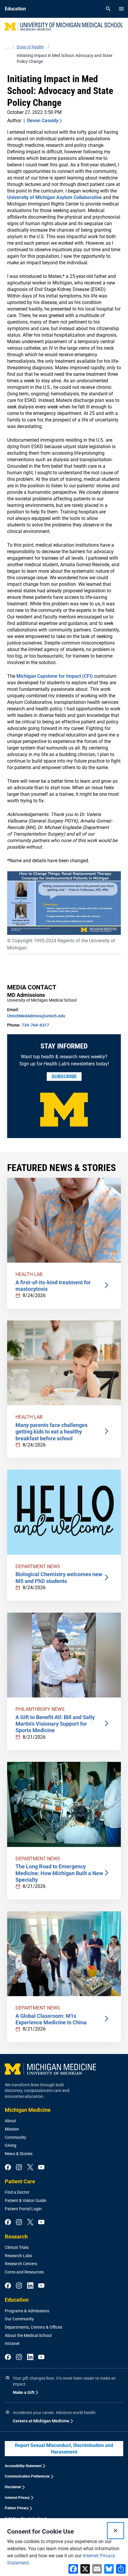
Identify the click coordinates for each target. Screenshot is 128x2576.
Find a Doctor (17, 2192)
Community (15, 2137)
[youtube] (41, 2168)
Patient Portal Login (23, 2209)
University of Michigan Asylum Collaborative (54, 197)
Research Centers (21, 2264)
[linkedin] (30, 2286)
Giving (11, 2145)
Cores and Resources (24, 2272)
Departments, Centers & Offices (33, 2327)
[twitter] (30, 2168)
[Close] (115, 2531)
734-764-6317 (35, 1025)
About (10, 2121)
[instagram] (19, 2168)
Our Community (19, 2319)
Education (17, 2300)
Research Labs (18, 2256)
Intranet (12, 2343)
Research (16, 2237)
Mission (12, 2129)
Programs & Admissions (27, 2311)
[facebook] (8, 2168)
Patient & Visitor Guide (25, 2201)
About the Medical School (28, 2335)
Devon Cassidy (43, 121)
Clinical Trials (17, 2247)
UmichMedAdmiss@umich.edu (36, 1016)
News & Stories (19, 2154)
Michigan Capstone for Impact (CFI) (55, 676)
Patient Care (20, 2181)
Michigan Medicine (28, 2110)
